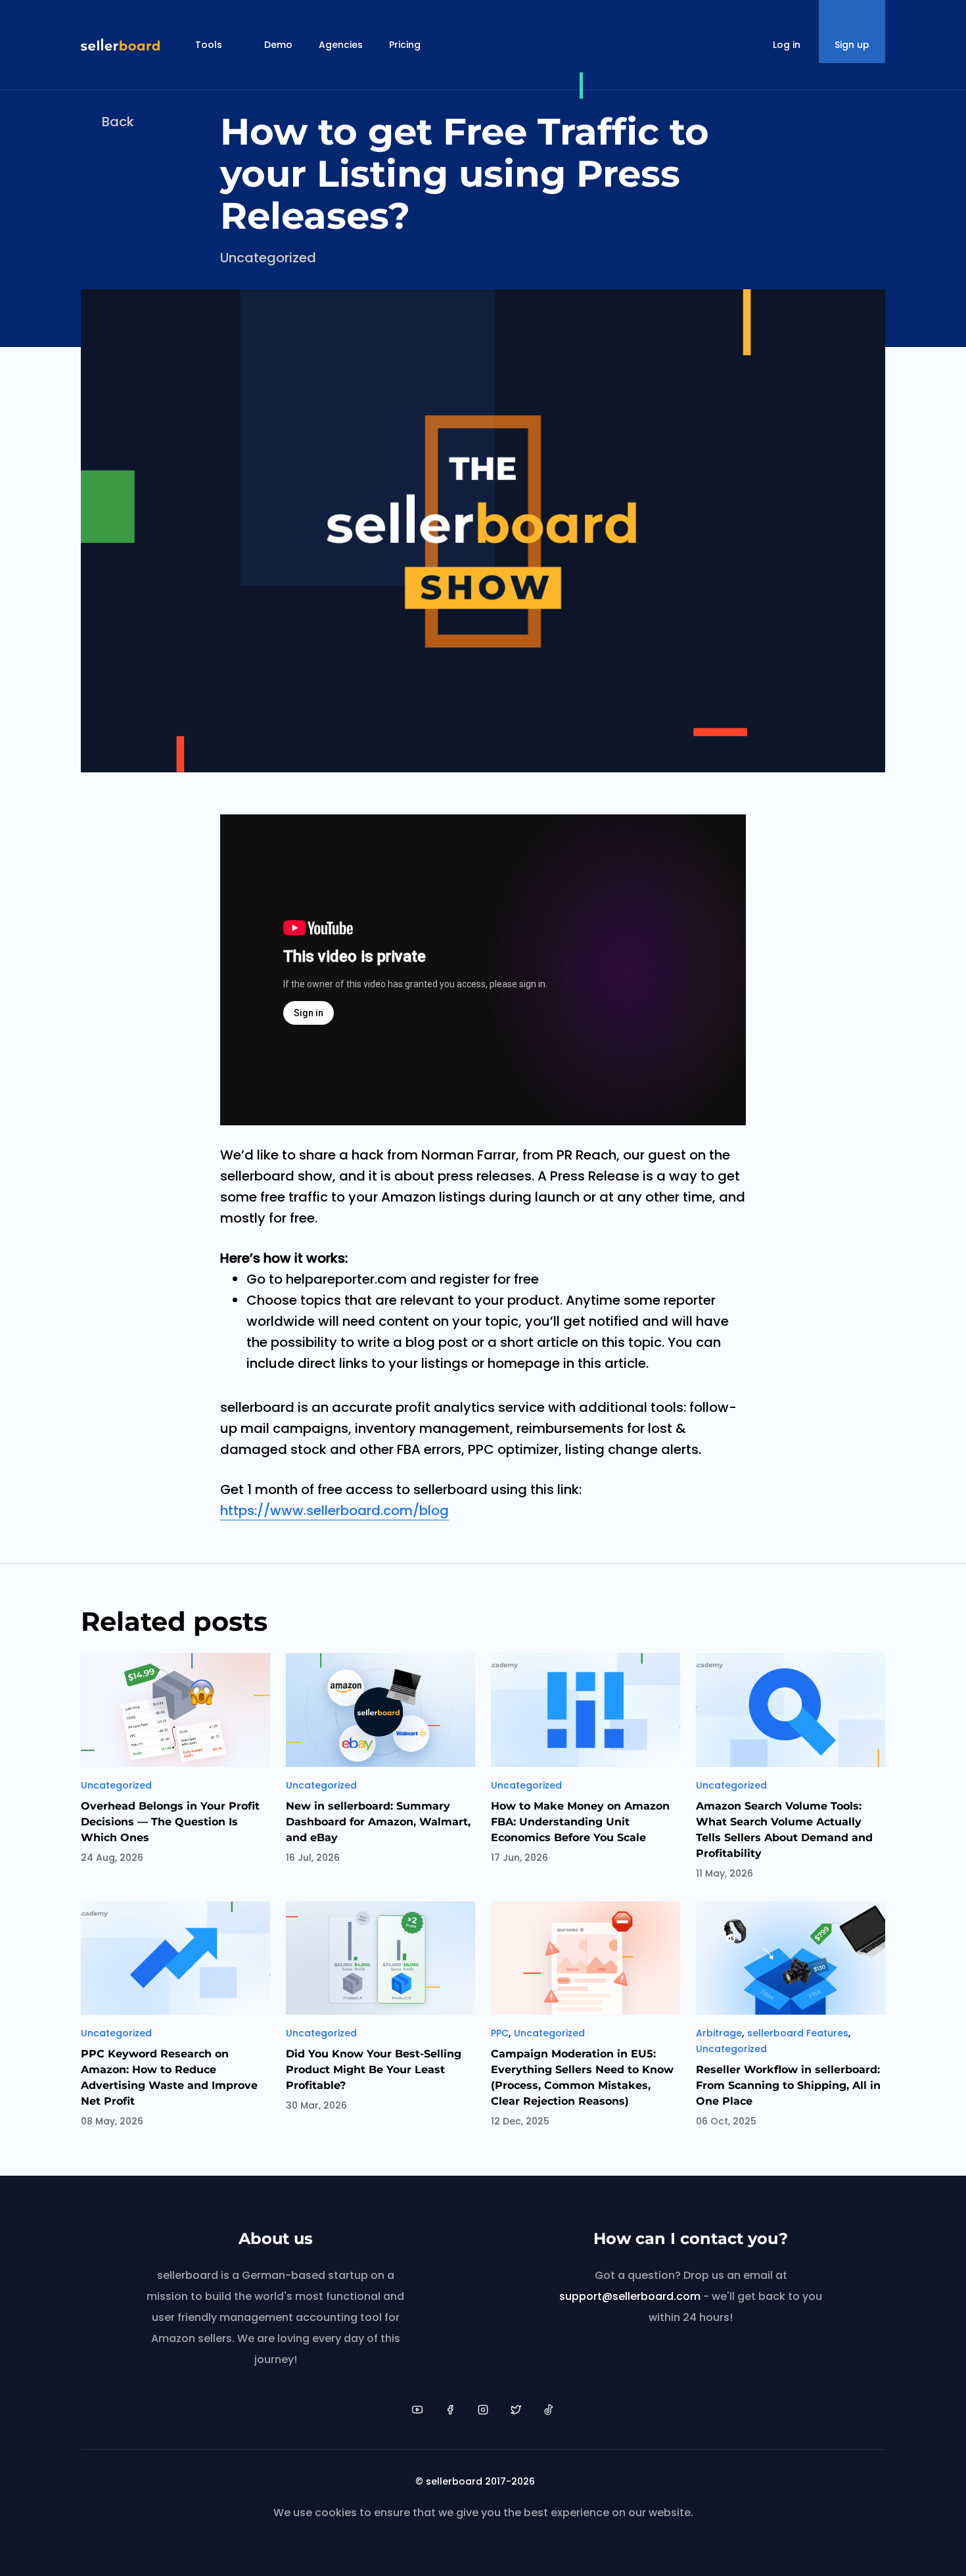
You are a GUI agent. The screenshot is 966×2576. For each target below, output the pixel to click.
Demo (278, 45)
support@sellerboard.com (630, 2296)
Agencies (341, 45)
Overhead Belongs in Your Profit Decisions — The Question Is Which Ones (170, 1822)
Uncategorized (268, 258)
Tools (209, 45)
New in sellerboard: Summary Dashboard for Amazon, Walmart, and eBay (378, 1822)
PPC (500, 2033)
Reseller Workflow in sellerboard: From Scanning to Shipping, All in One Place (788, 2085)
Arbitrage (719, 2033)
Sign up (852, 45)
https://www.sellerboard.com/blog (334, 1510)
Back (118, 122)
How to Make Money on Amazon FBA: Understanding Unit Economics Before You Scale (580, 1822)
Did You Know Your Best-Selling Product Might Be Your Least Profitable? (374, 2070)
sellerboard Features (798, 2033)
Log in (787, 45)
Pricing (405, 45)
